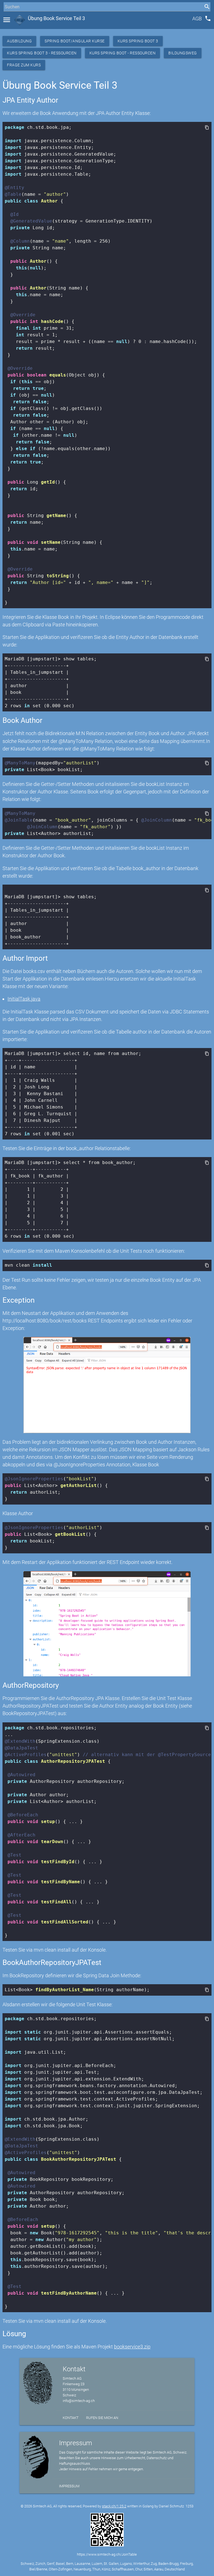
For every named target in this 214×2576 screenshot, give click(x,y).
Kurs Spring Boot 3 (138, 41)
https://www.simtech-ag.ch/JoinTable (107, 2554)
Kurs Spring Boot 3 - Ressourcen (42, 53)
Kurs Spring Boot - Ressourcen (123, 53)
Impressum (69, 2486)
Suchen (10, 17)
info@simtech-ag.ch (79, 2401)
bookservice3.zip (132, 2347)
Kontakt (71, 2418)
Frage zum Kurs (24, 65)
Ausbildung (19, 41)
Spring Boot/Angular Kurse (75, 41)
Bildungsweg (183, 53)
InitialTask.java (24, 999)
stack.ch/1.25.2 (114, 2506)
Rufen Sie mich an (102, 2418)
